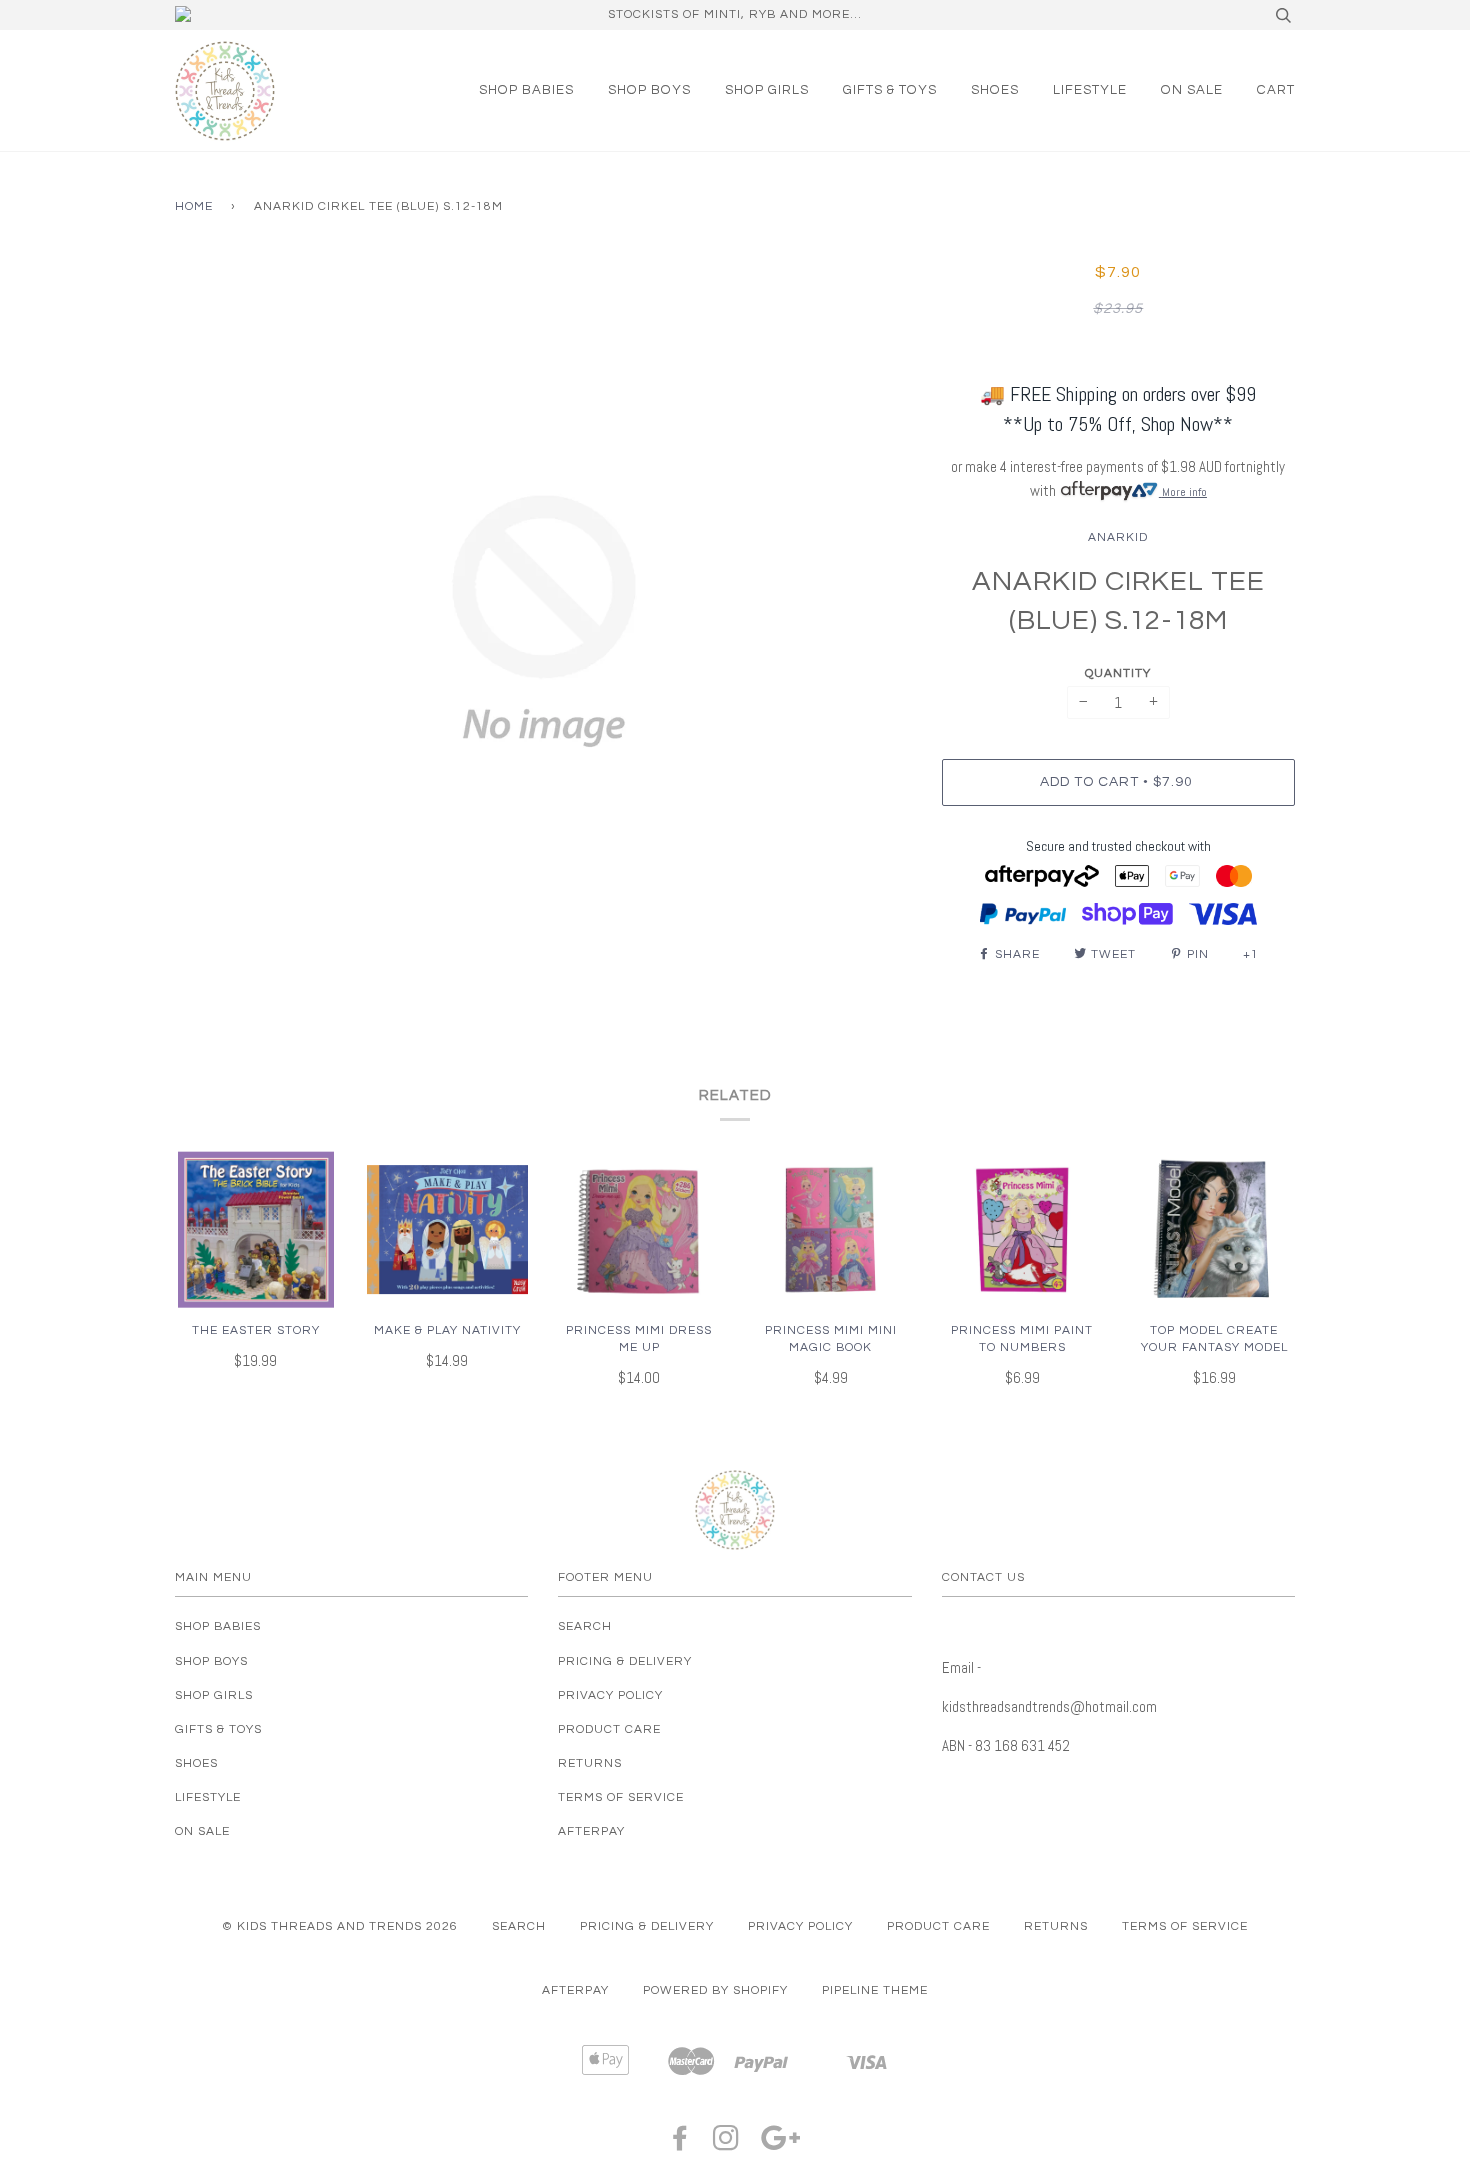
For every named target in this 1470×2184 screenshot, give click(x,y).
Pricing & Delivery (625, 1661)
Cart (1276, 90)
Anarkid (1118, 537)
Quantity (1118, 673)
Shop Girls (767, 90)
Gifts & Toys (890, 90)
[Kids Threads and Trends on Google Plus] (781, 2144)
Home (194, 206)
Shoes (995, 90)
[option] (543, 621)
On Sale (1192, 90)
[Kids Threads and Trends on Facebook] (680, 2144)
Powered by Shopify (715, 1990)
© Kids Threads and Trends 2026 (340, 1926)
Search (585, 1626)
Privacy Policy (610, 1695)
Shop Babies (526, 90)
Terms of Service (621, 1797)
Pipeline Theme (875, 1990)
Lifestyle (1090, 90)
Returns (590, 1763)
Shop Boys (649, 90)
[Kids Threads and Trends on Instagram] (726, 2144)
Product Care (609, 1729)
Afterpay (591, 1831)
